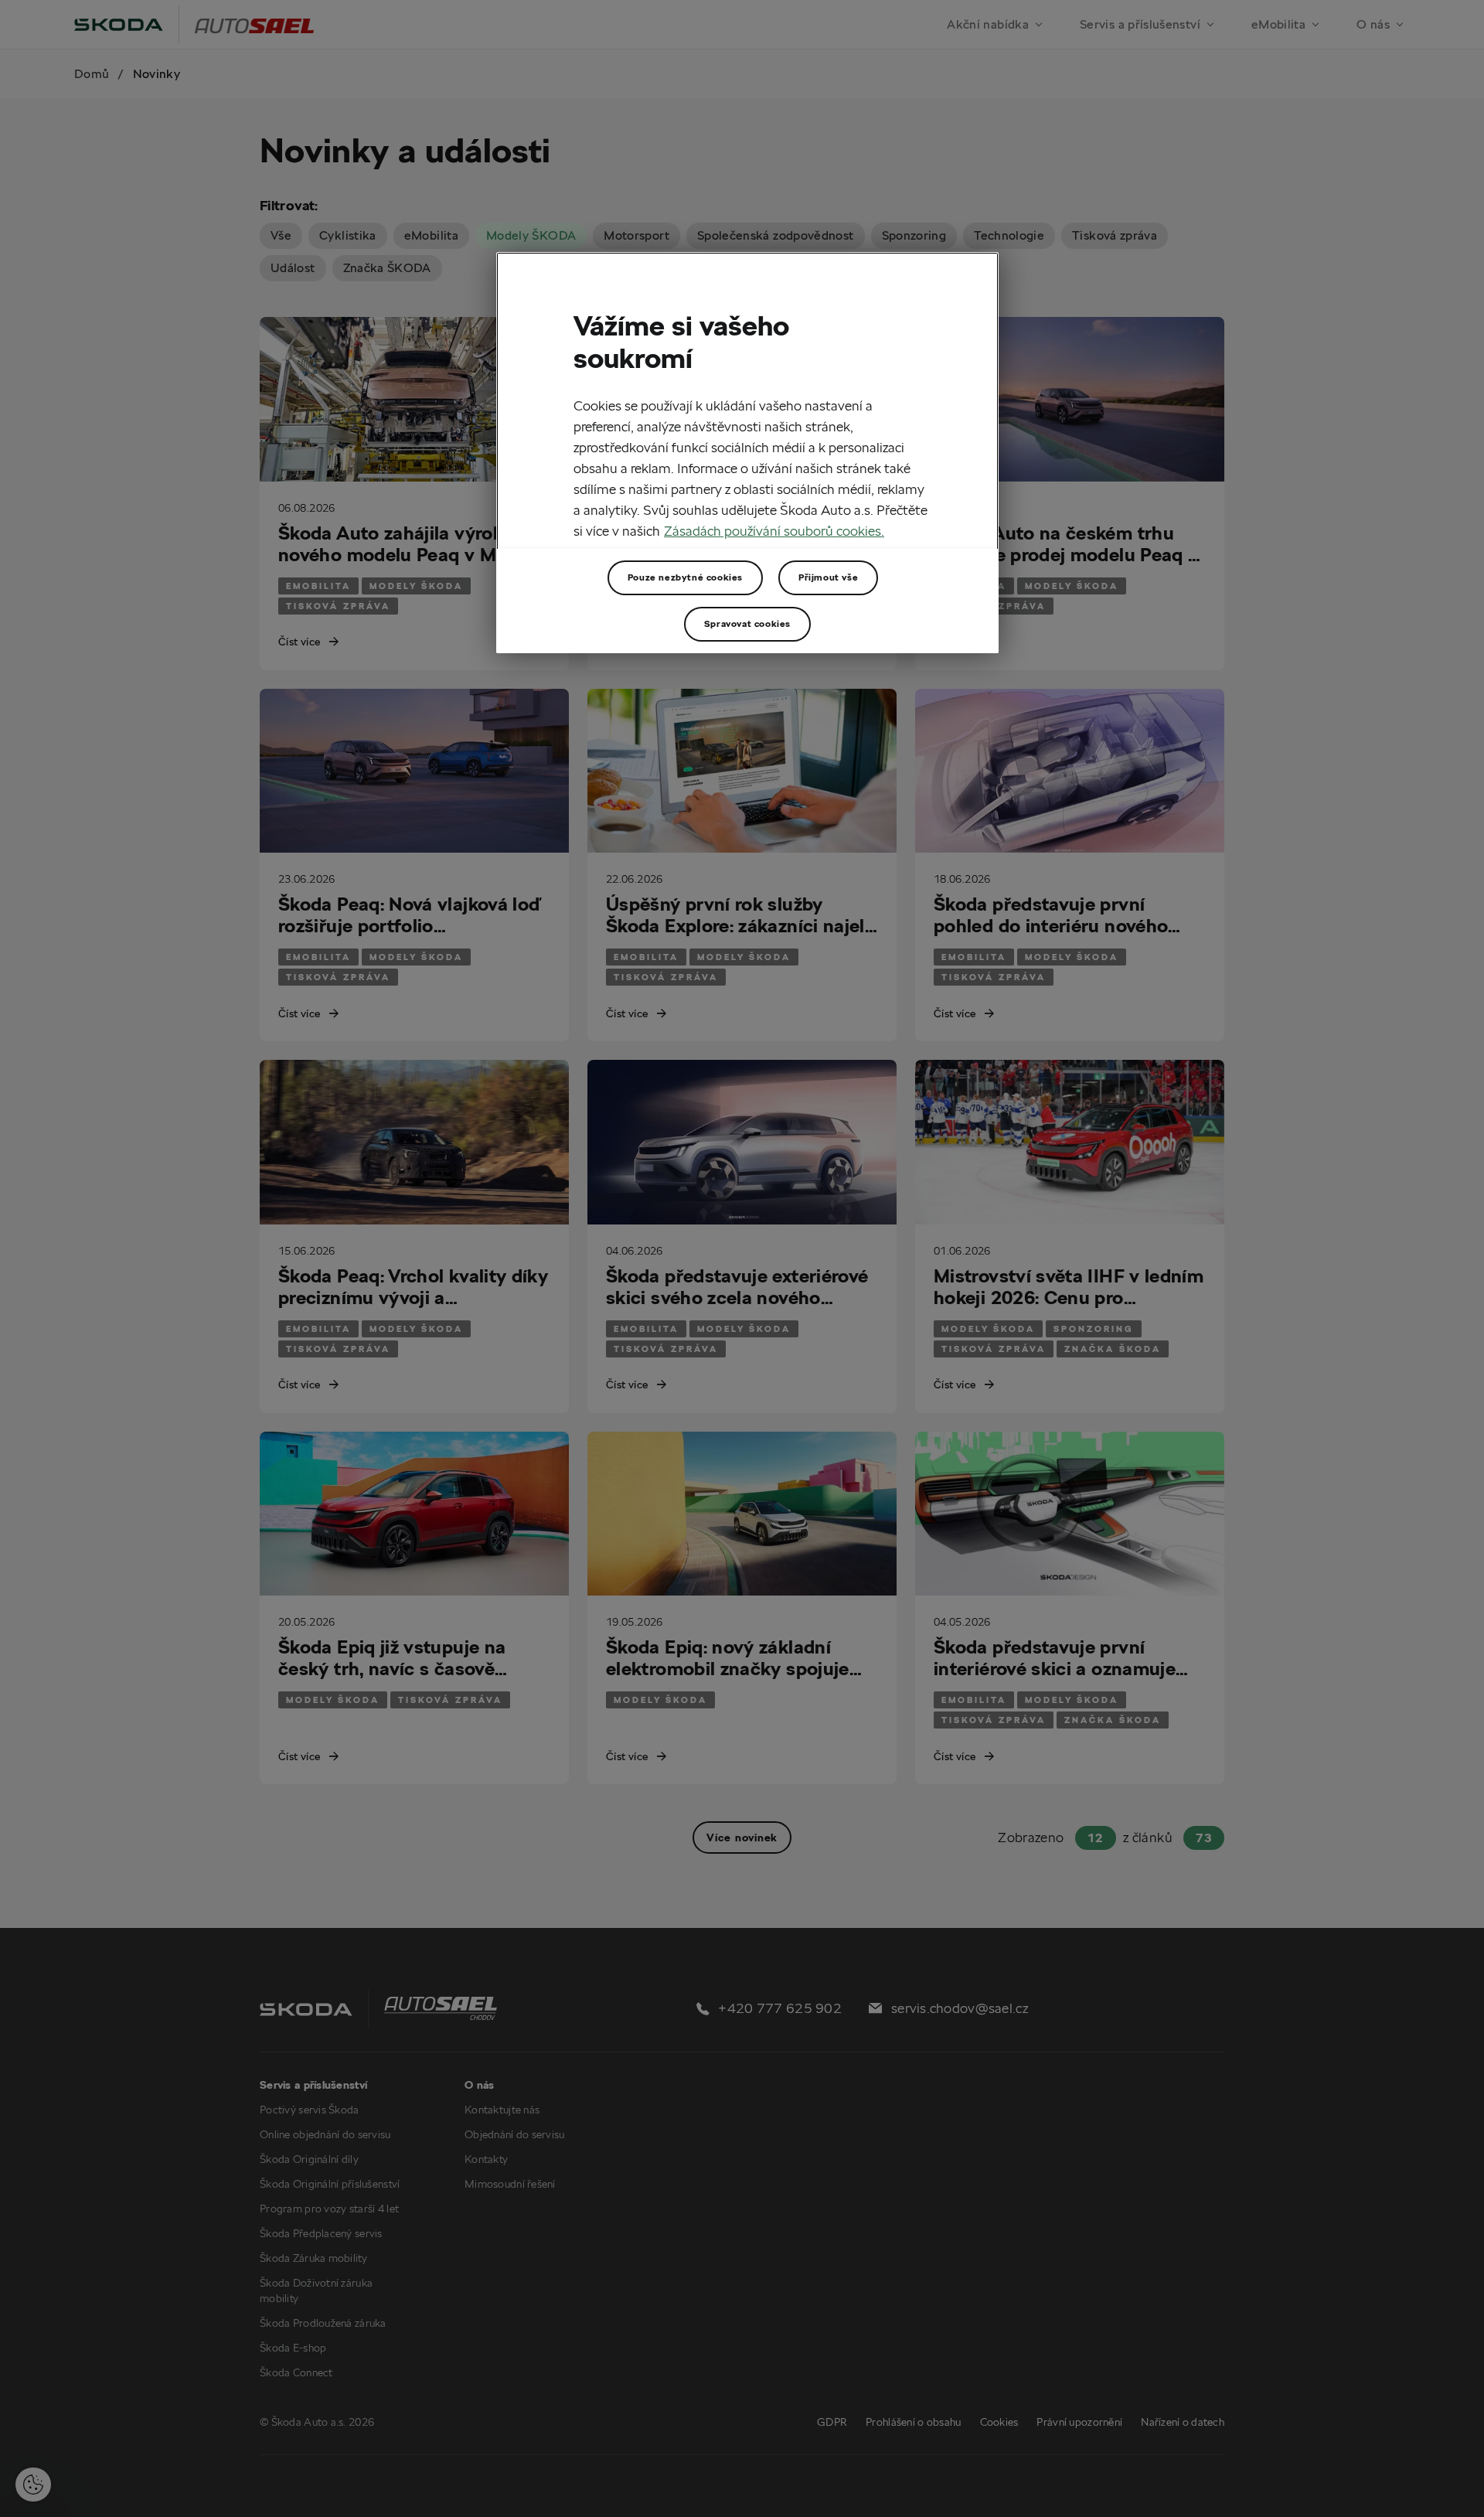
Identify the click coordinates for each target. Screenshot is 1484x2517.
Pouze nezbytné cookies (685, 577)
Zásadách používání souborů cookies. (774, 531)
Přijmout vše (828, 577)
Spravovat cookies (747, 623)
